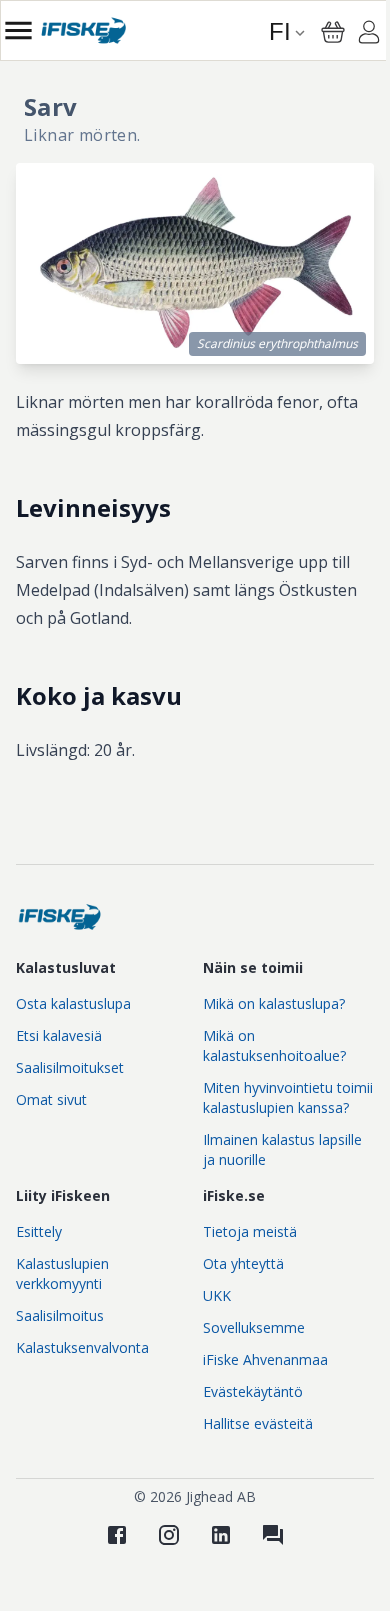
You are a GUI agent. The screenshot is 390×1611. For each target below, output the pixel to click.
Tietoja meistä (250, 1231)
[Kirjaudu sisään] (369, 35)
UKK (217, 1295)
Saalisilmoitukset (70, 1067)
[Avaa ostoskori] (333, 32)
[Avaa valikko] (18, 30)
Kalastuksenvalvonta (82, 1347)
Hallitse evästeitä (258, 1423)
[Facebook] (117, 1535)
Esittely (39, 1231)
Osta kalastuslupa (73, 1003)
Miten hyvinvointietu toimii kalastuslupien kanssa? (288, 1097)
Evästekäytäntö (253, 1391)
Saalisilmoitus (60, 1315)
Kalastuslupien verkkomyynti (62, 1273)
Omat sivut (51, 1099)
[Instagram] (169, 1535)
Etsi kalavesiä (59, 1035)
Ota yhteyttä (243, 1263)
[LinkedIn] (221, 1535)
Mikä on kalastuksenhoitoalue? (274, 1045)
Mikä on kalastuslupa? (274, 1003)
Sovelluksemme (254, 1327)
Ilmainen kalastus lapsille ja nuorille (282, 1149)
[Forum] (273, 1535)
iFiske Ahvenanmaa (265, 1359)
